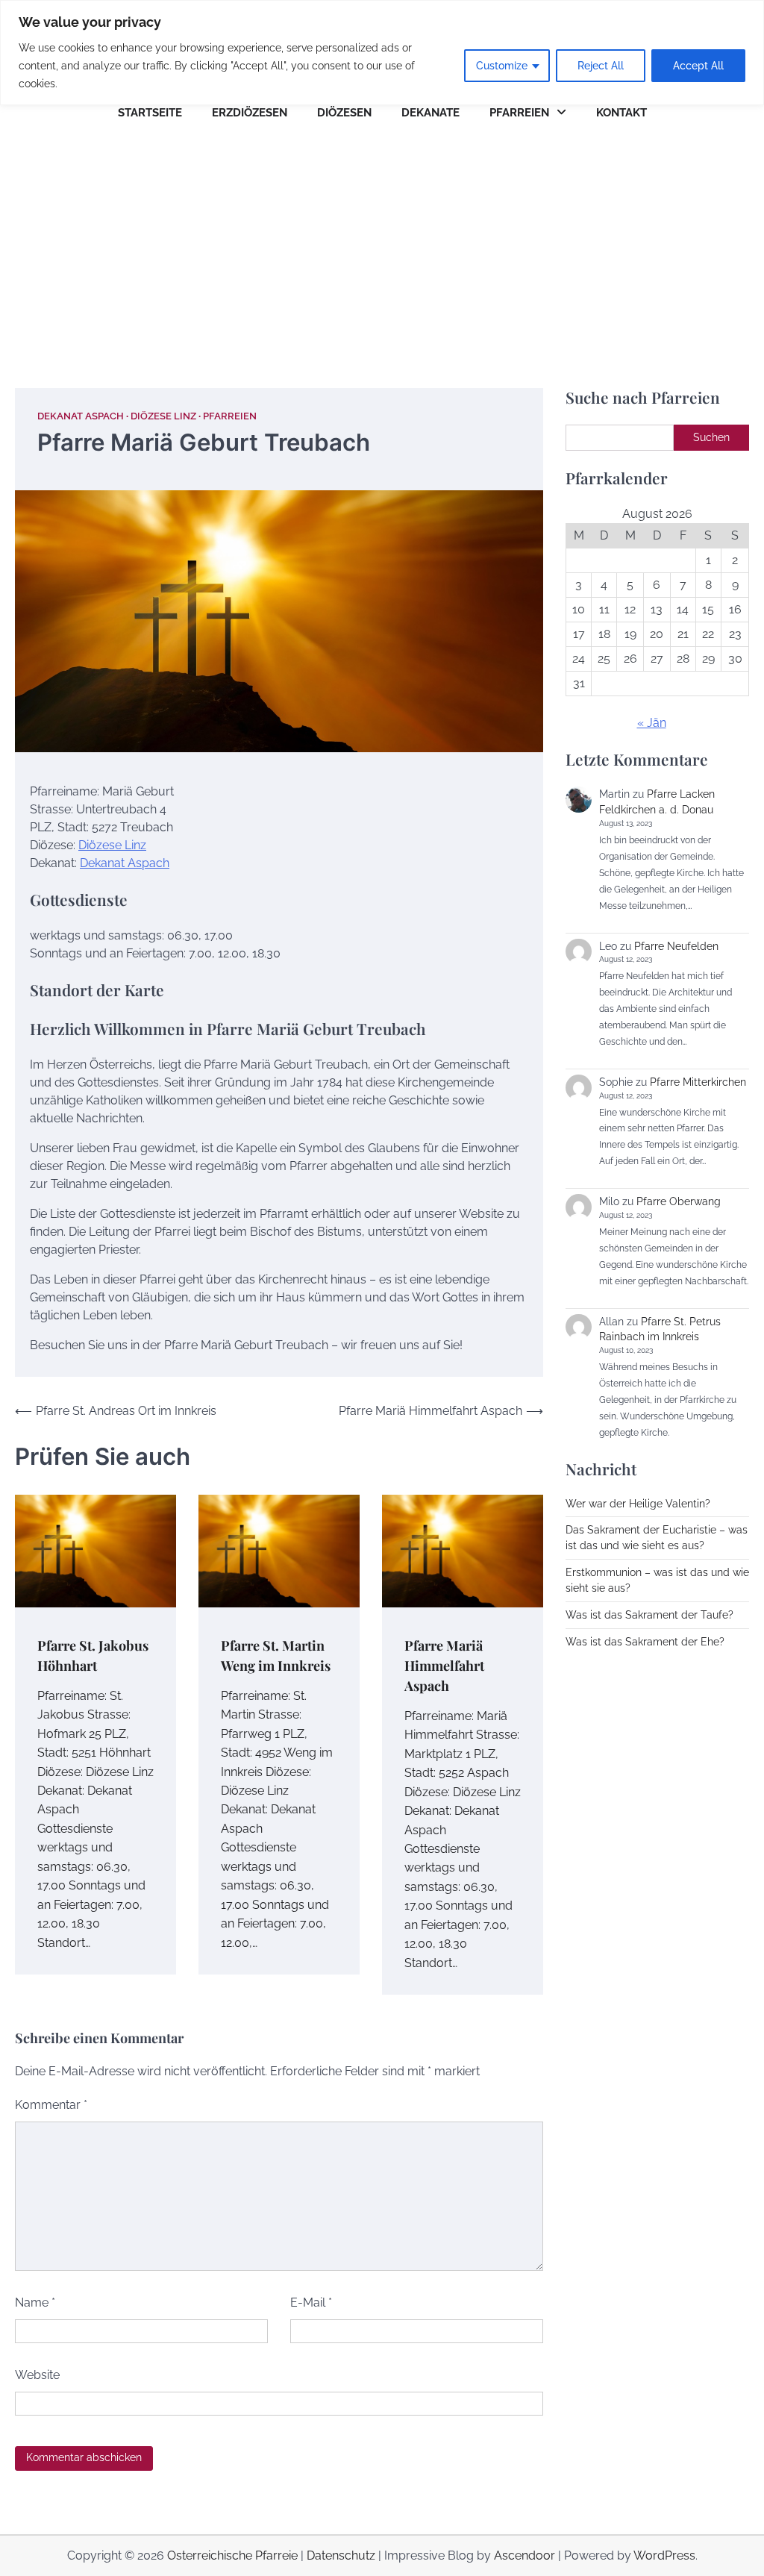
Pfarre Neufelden (676, 946)
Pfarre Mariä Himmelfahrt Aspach (444, 1665)
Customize (502, 66)
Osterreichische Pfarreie (232, 2555)
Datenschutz (341, 2555)
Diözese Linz (163, 416)
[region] (382, 53)
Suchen (711, 437)
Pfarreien (519, 113)
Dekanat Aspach (81, 416)
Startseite (150, 113)
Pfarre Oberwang (679, 1201)
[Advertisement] (382, 246)
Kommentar (51, 2105)
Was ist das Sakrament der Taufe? (649, 1615)
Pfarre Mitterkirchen (698, 1082)
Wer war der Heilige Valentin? (638, 1504)
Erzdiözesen (250, 113)
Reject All (601, 66)
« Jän (652, 723)
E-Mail (311, 2303)
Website (37, 2375)
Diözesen (344, 113)
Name (35, 2303)
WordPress (664, 2555)
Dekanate (430, 113)
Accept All (698, 66)
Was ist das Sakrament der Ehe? (645, 1642)
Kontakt (621, 113)
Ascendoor (525, 2555)
